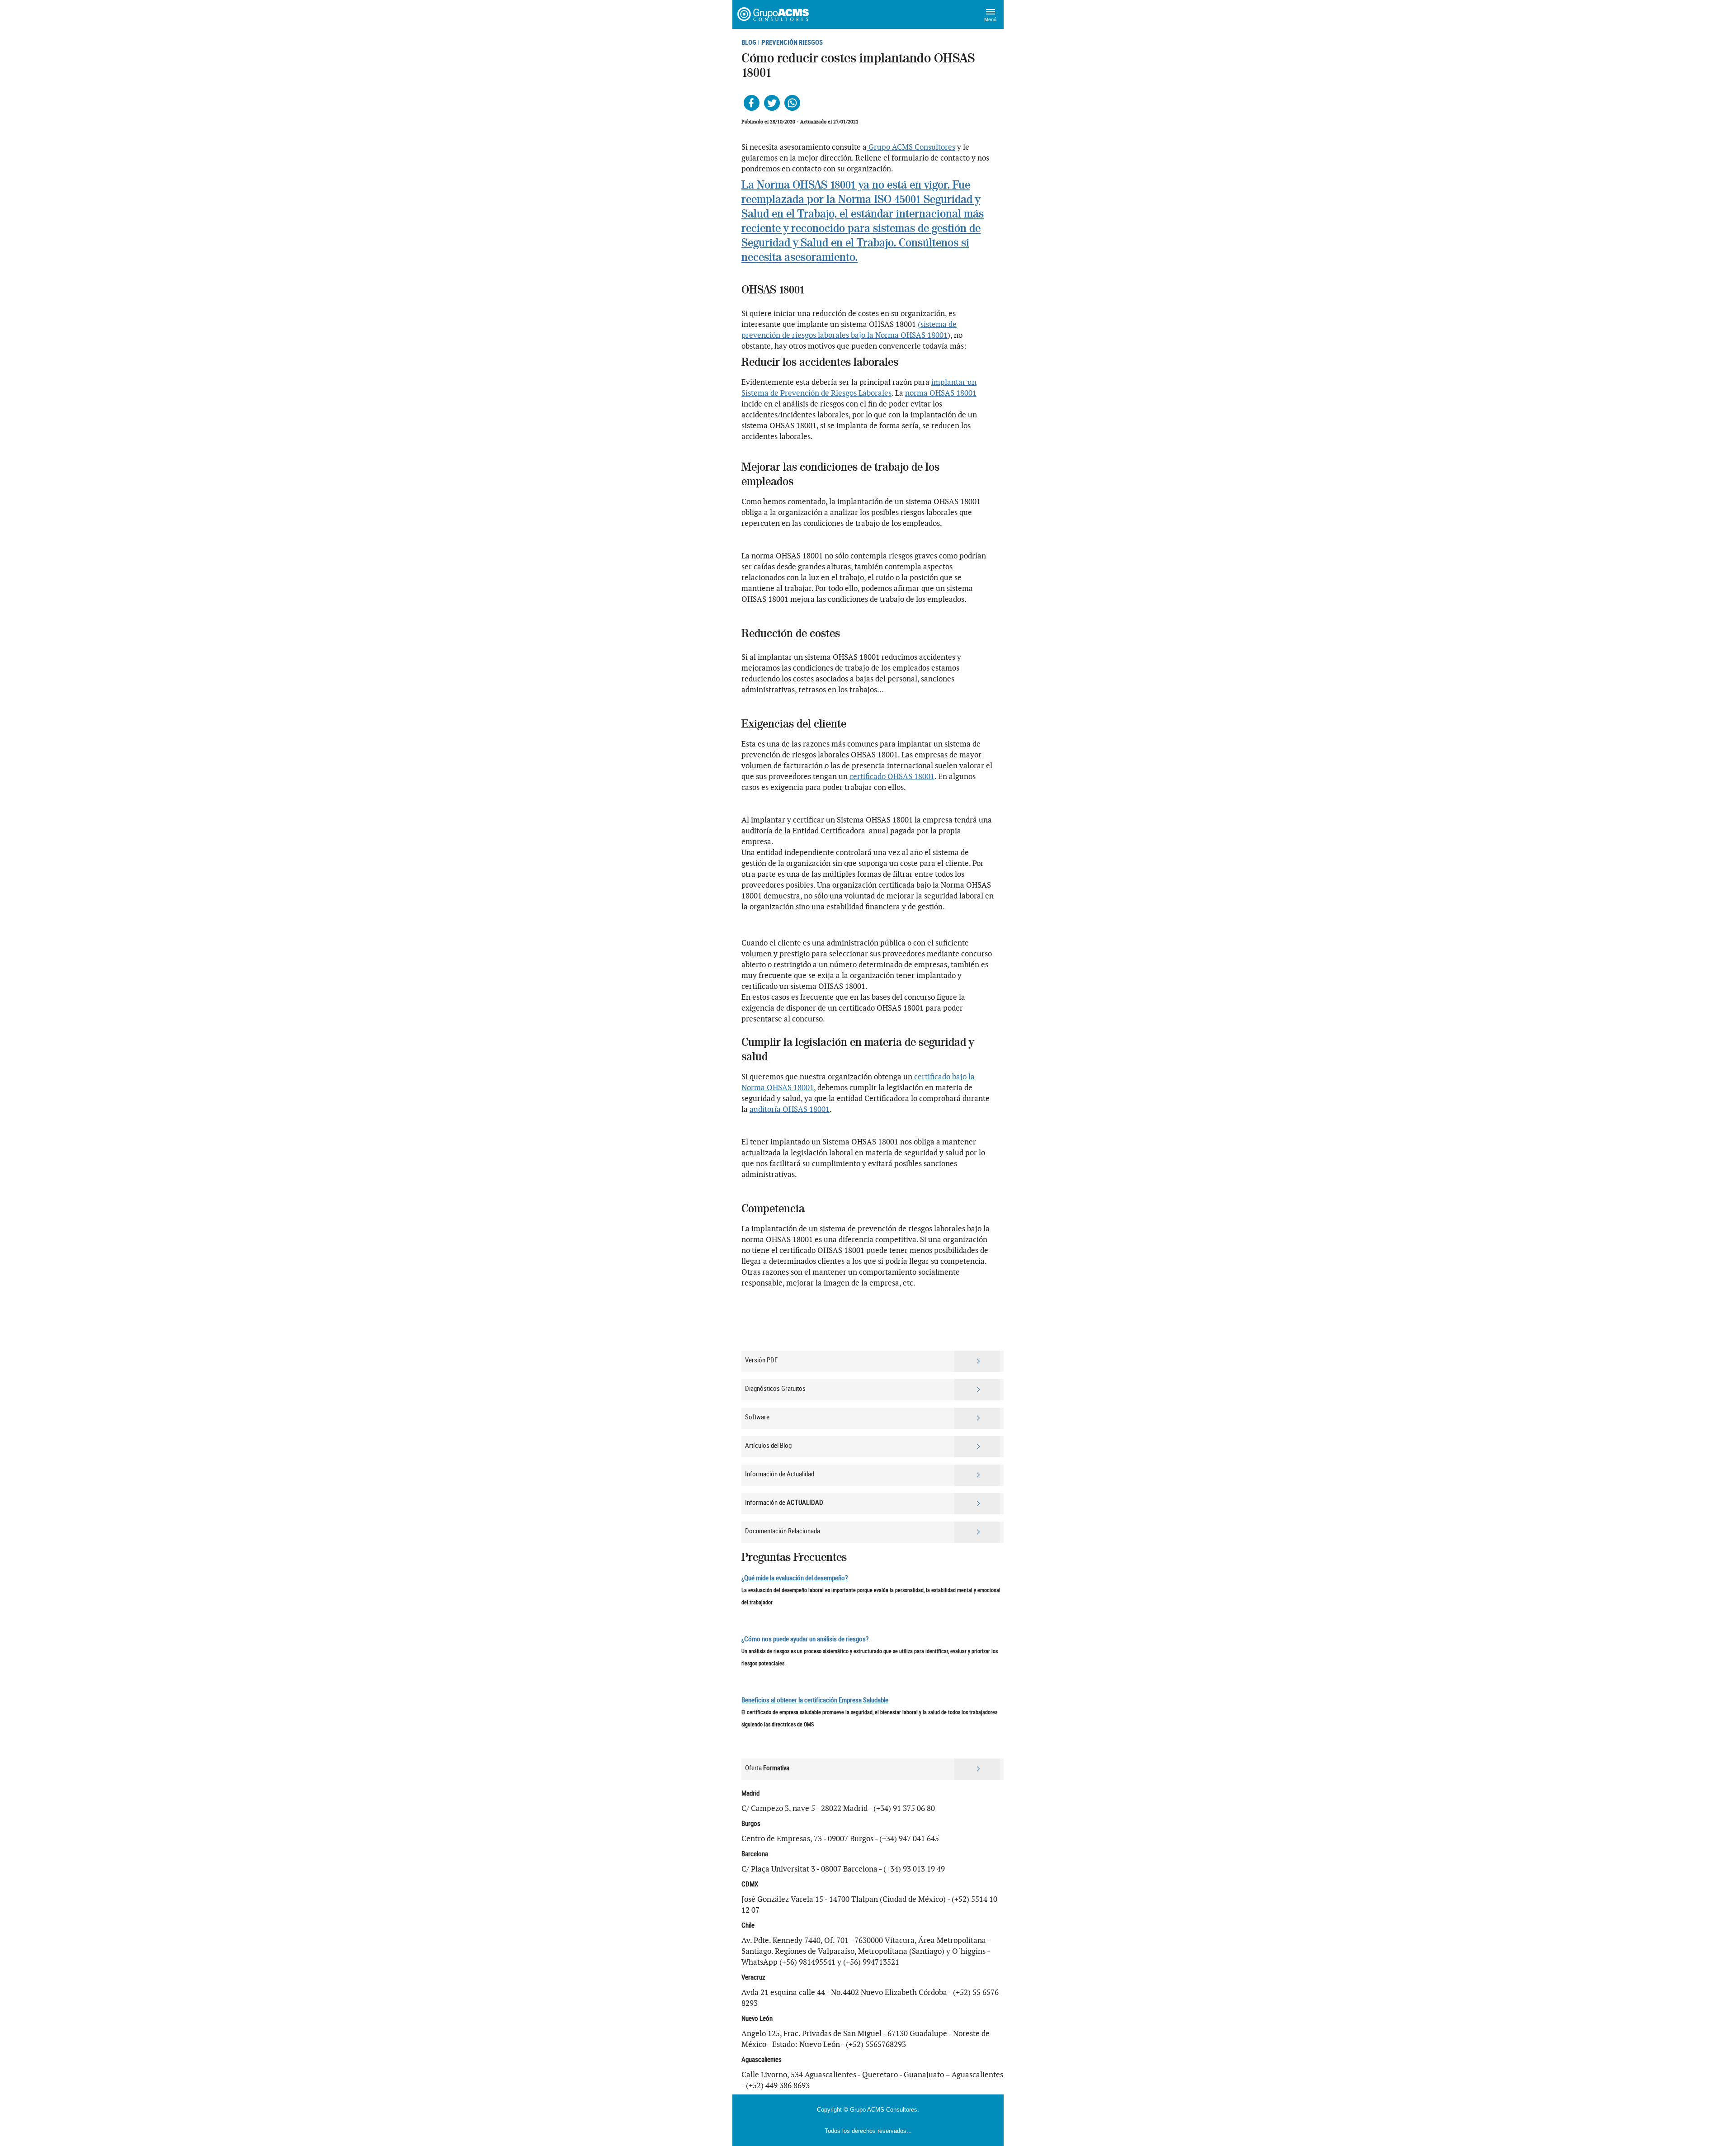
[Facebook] (752, 103)
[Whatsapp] (792, 103)
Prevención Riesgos (792, 42)
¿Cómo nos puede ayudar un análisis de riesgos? (805, 1639)
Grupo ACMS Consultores (911, 147)
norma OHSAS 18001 (941, 393)
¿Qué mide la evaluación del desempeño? (795, 1578)
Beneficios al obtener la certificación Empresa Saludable (815, 1700)
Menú (990, 19)
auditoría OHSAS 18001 (790, 1109)
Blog (749, 42)
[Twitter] (772, 103)
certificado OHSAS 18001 (892, 776)
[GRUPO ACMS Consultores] (774, 14)
